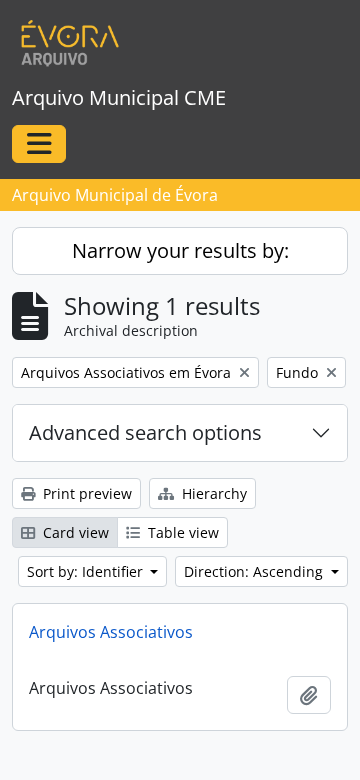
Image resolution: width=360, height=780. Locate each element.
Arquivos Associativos (111, 632)
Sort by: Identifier (87, 571)
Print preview (85, 493)
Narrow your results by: (180, 250)
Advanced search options (145, 432)
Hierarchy (212, 493)
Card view (74, 532)
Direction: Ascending (255, 571)
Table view (181, 532)
